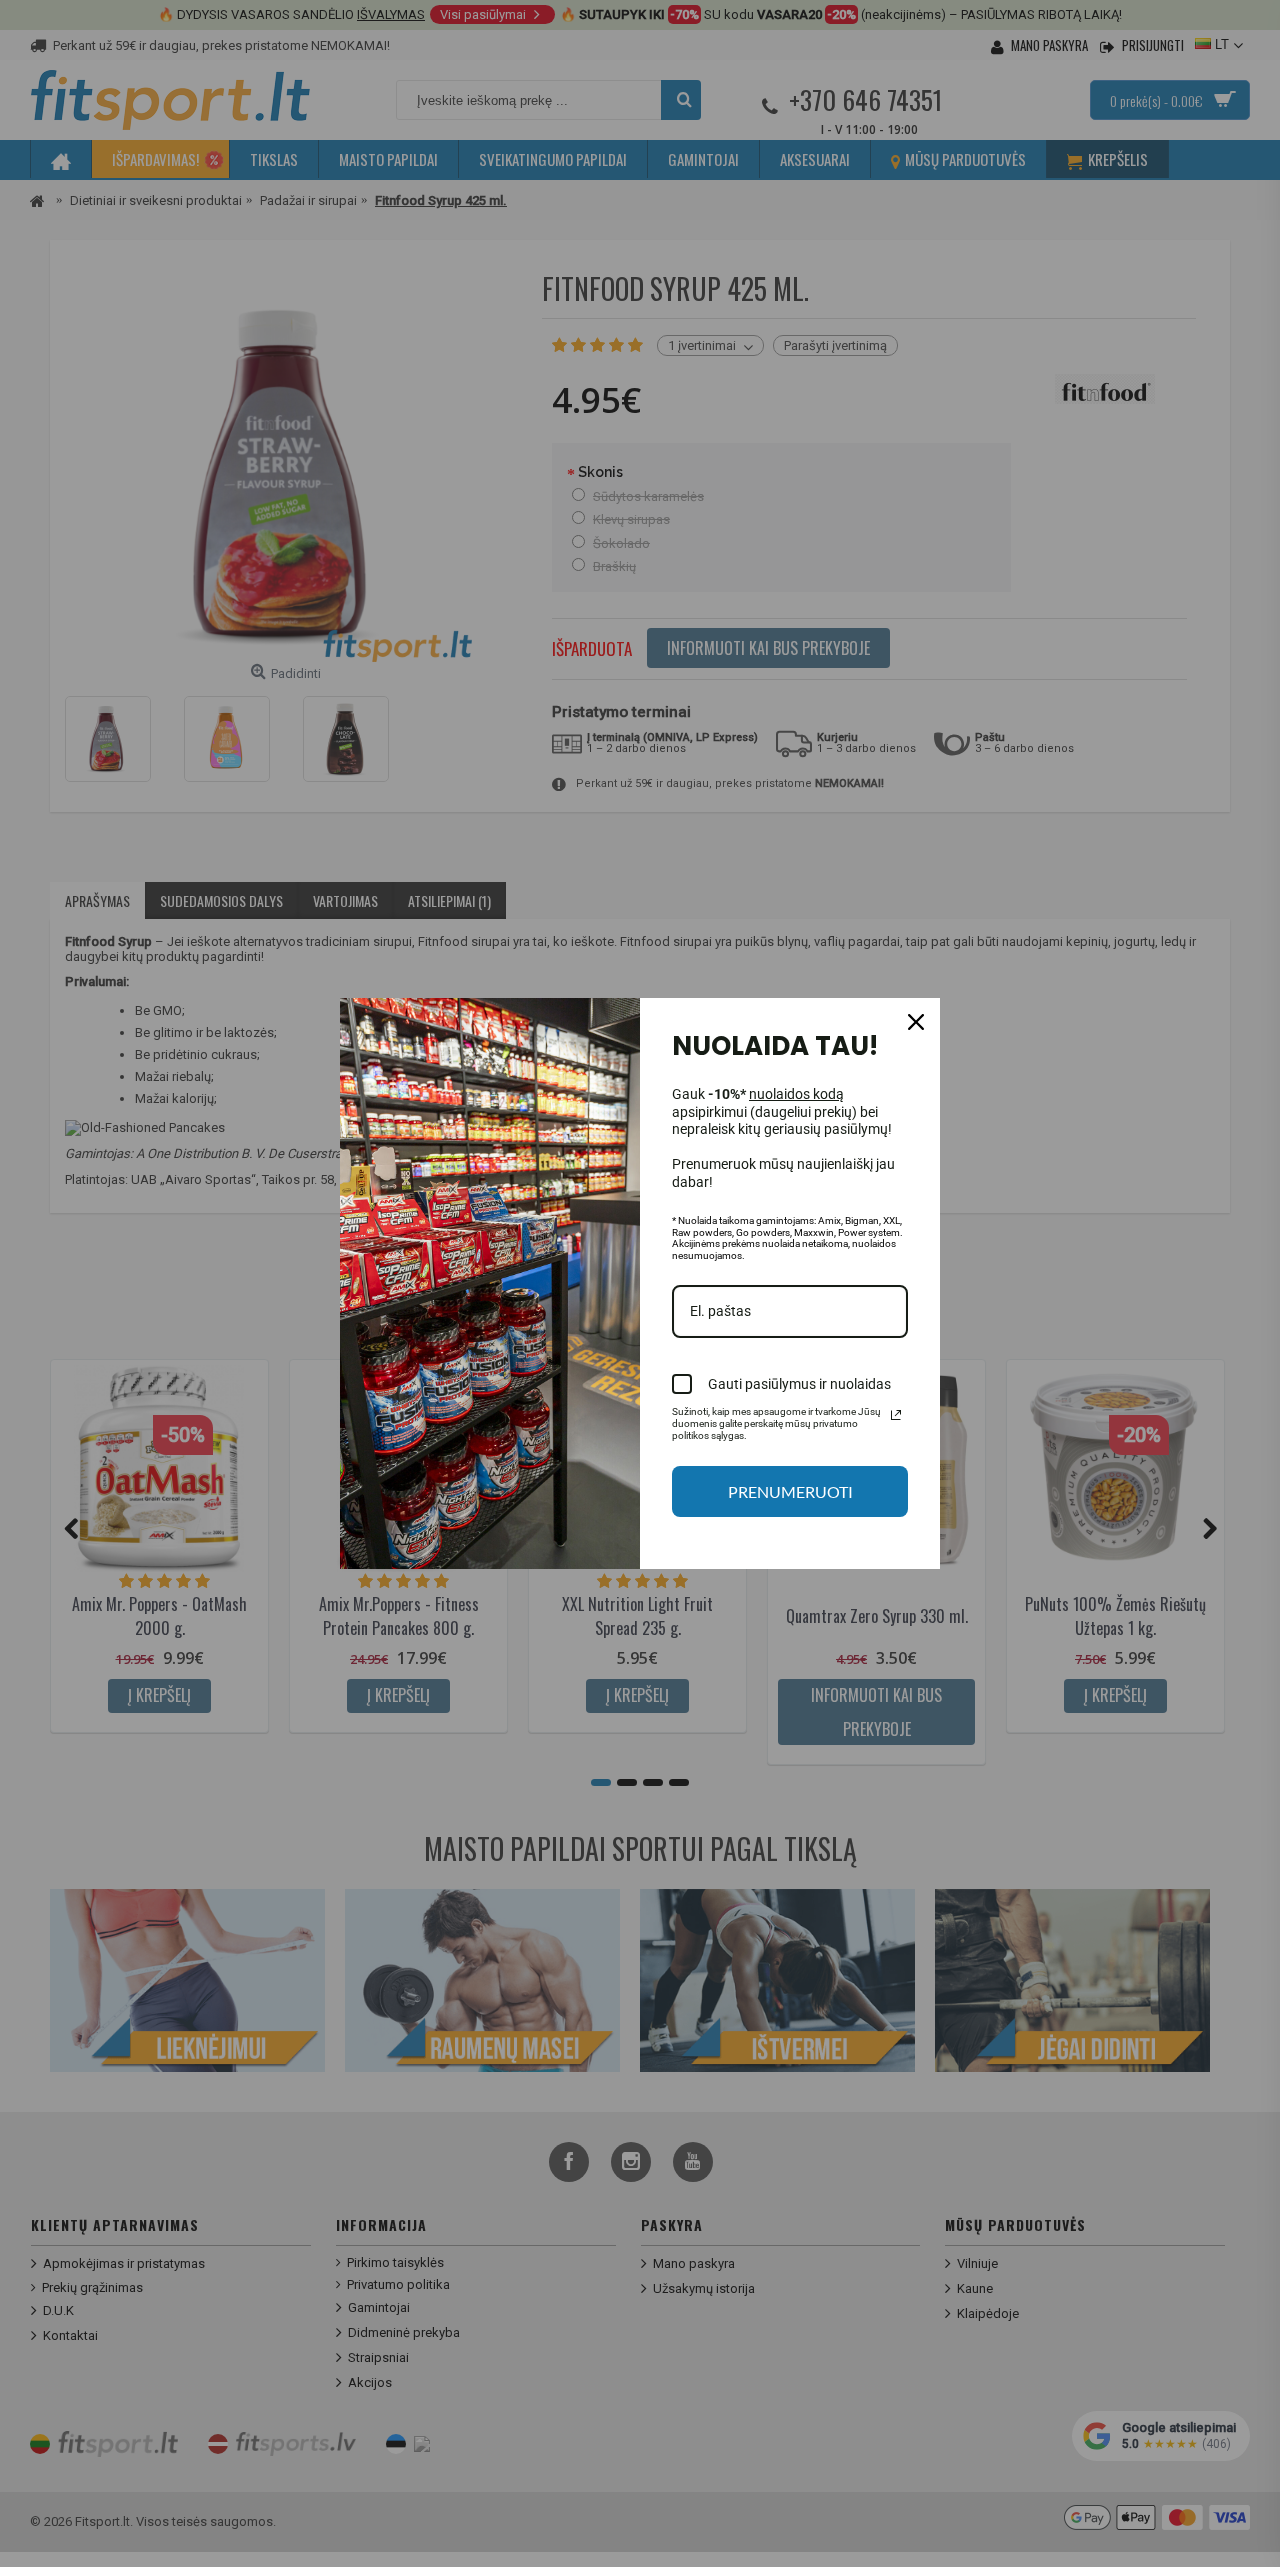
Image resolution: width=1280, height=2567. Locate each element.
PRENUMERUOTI (790, 1491)
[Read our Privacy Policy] (896, 1415)
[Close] (916, 1022)
